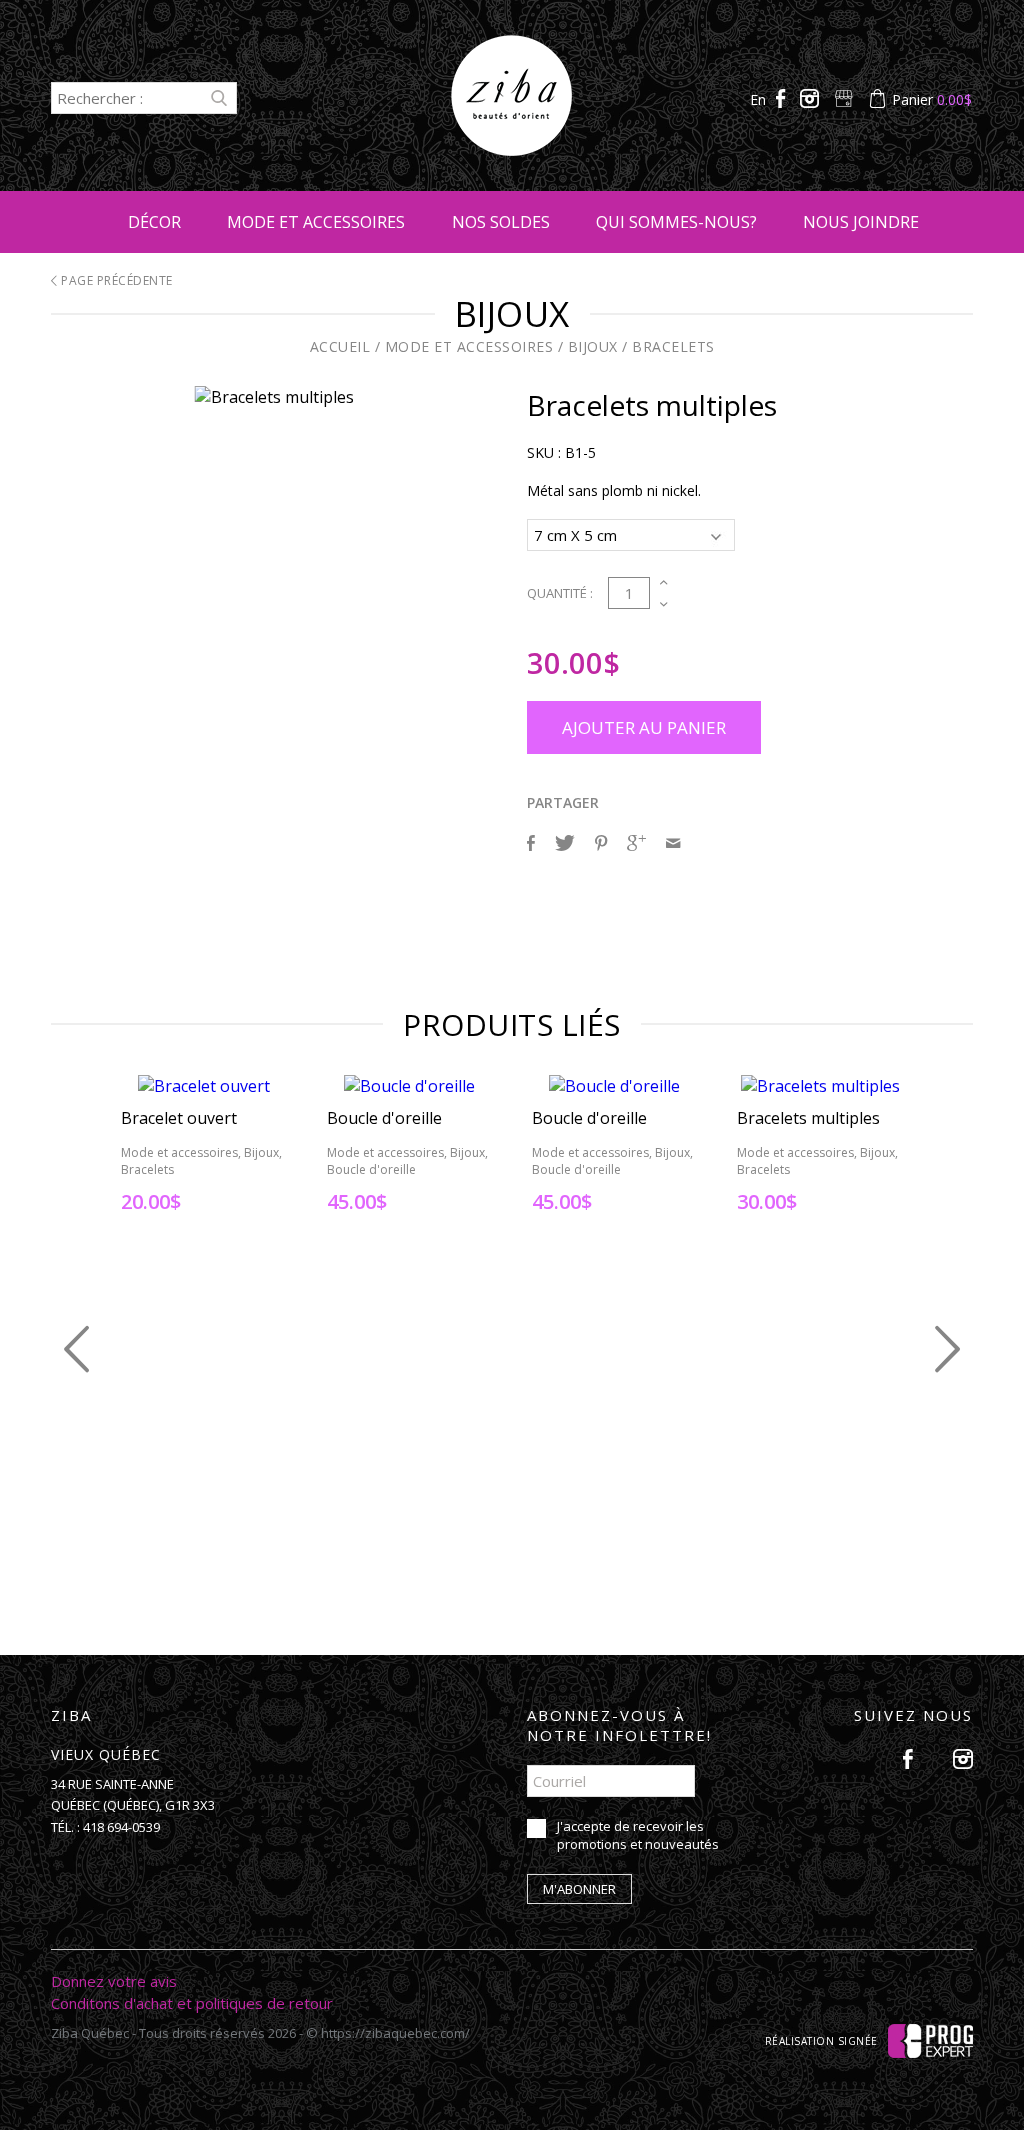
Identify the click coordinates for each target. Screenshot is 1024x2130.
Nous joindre (861, 222)
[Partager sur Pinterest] (601, 843)
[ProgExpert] (930, 2039)
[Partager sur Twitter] (565, 843)
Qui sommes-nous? (676, 222)
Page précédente (115, 280)
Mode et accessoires (316, 222)
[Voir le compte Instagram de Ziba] (812, 99)
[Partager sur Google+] (636, 843)
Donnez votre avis (114, 1981)
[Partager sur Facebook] (531, 843)
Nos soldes (501, 222)
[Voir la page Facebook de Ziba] (783, 99)
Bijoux (593, 346)
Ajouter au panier (644, 727)
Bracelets (673, 346)
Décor (154, 222)
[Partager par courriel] (673, 843)
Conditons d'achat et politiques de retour (192, 2003)
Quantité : (560, 593)
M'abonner (579, 1889)
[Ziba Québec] (511, 150)
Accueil (340, 346)
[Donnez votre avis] (846, 99)
